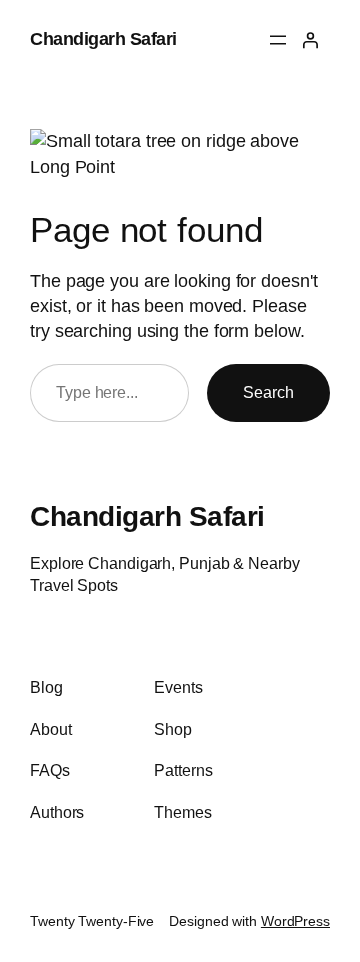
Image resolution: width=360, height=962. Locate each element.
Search (268, 392)
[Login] (310, 40)
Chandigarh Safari (103, 39)
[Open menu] (278, 40)
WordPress (295, 921)
